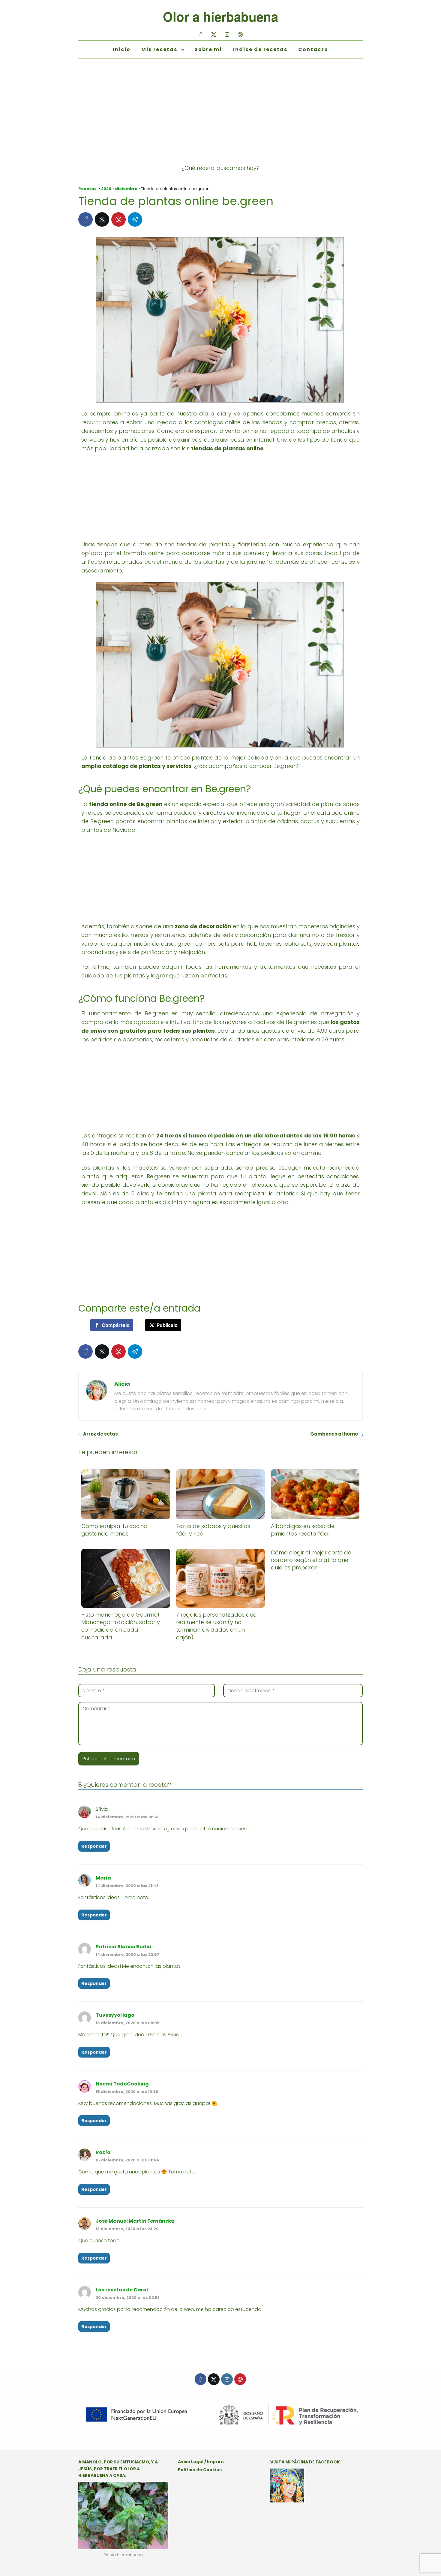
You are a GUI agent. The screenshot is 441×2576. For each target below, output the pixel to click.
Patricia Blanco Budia (124, 1947)
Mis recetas (159, 49)
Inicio (122, 49)
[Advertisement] (220, 117)
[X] (214, 34)
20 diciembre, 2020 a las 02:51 (127, 2298)
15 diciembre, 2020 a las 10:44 (127, 2160)
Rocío (103, 2152)
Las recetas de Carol (122, 2290)
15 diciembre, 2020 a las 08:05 (128, 2023)
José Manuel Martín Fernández (135, 2221)
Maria (103, 1878)
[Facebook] (201, 34)
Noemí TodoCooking (122, 2084)
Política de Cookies (200, 2470)
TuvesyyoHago (115, 2015)
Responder (94, 1846)
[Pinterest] (240, 34)
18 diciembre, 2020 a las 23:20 (127, 2229)
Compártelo (116, 1325)
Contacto (313, 49)
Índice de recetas (260, 49)
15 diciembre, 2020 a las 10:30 (127, 2092)
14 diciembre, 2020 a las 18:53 (127, 1817)
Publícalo (167, 1325)
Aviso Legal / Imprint (201, 2462)
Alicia (122, 1384)
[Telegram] (135, 219)
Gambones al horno (334, 1434)
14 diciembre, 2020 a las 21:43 (127, 1886)
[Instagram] (227, 34)
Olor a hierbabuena (220, 17)
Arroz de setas (100, 1434)
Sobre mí (208, 49)
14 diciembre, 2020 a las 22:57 (127, 1954)
